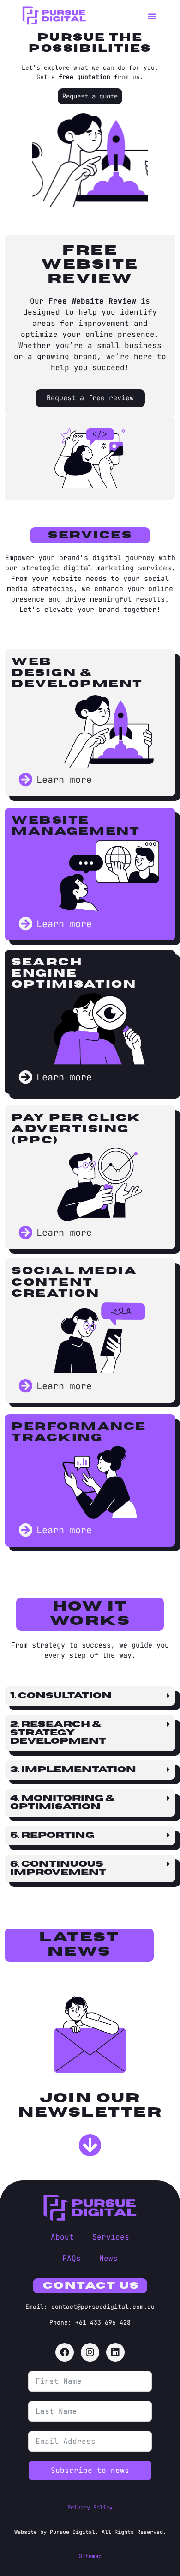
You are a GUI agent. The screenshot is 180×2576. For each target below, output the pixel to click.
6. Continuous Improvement (58, 1868)
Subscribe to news (90, 2470)
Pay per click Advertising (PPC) (76, 1129)
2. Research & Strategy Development (58, 1733)
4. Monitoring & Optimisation (63, 1803)
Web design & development (77, 673)
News (108, 2258)
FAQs (72, 2258)
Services (111, 2237)
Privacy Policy (90, 2508)
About (62, 2237)
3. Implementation (73, 1770)
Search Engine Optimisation (74, 973)
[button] (152, 16)
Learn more (64, 780)
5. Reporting (52, 1835)
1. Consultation (61, 1696)
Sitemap (90, 2556)
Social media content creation (74, 1282)
